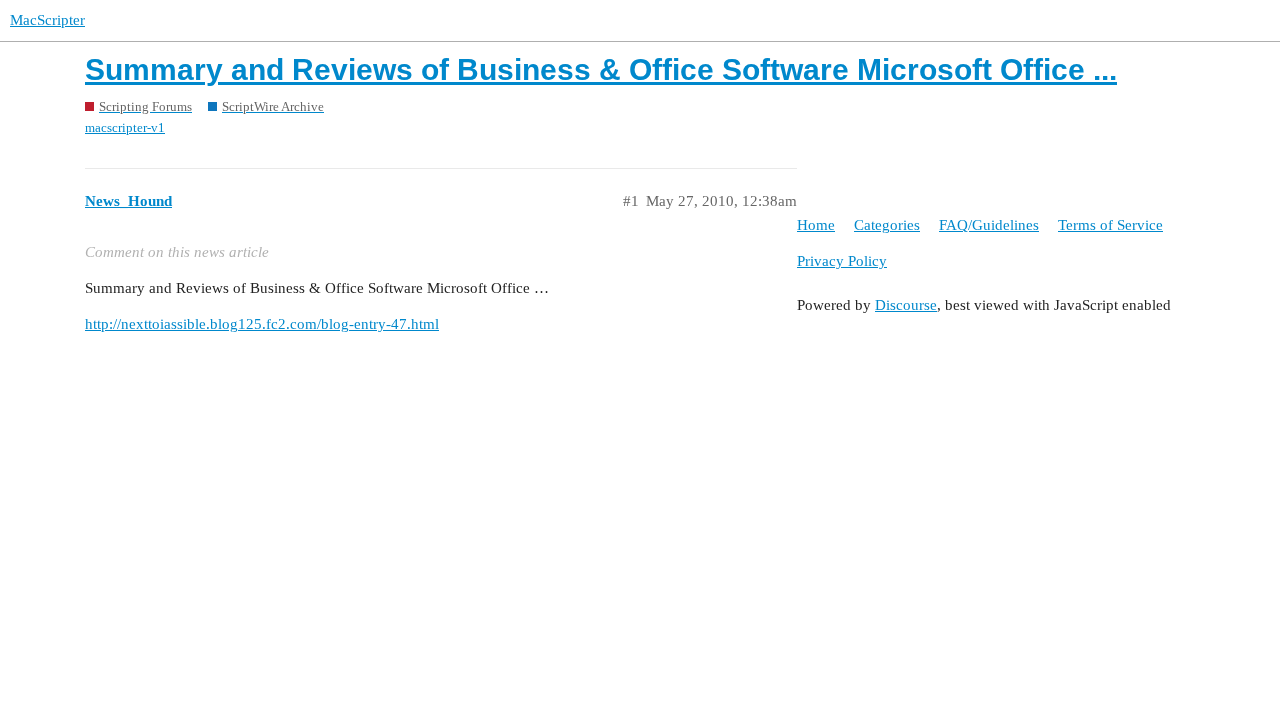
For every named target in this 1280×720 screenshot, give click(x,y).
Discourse (906, 305)
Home (816, 225)
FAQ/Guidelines (989, 225)
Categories (887, 225)
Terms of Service (1110, 225)
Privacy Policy (842, 261)
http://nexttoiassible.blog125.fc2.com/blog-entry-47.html (262, 324)
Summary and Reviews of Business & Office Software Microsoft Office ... (601, 69)
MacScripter (47, 20)
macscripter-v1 (125, 127)
